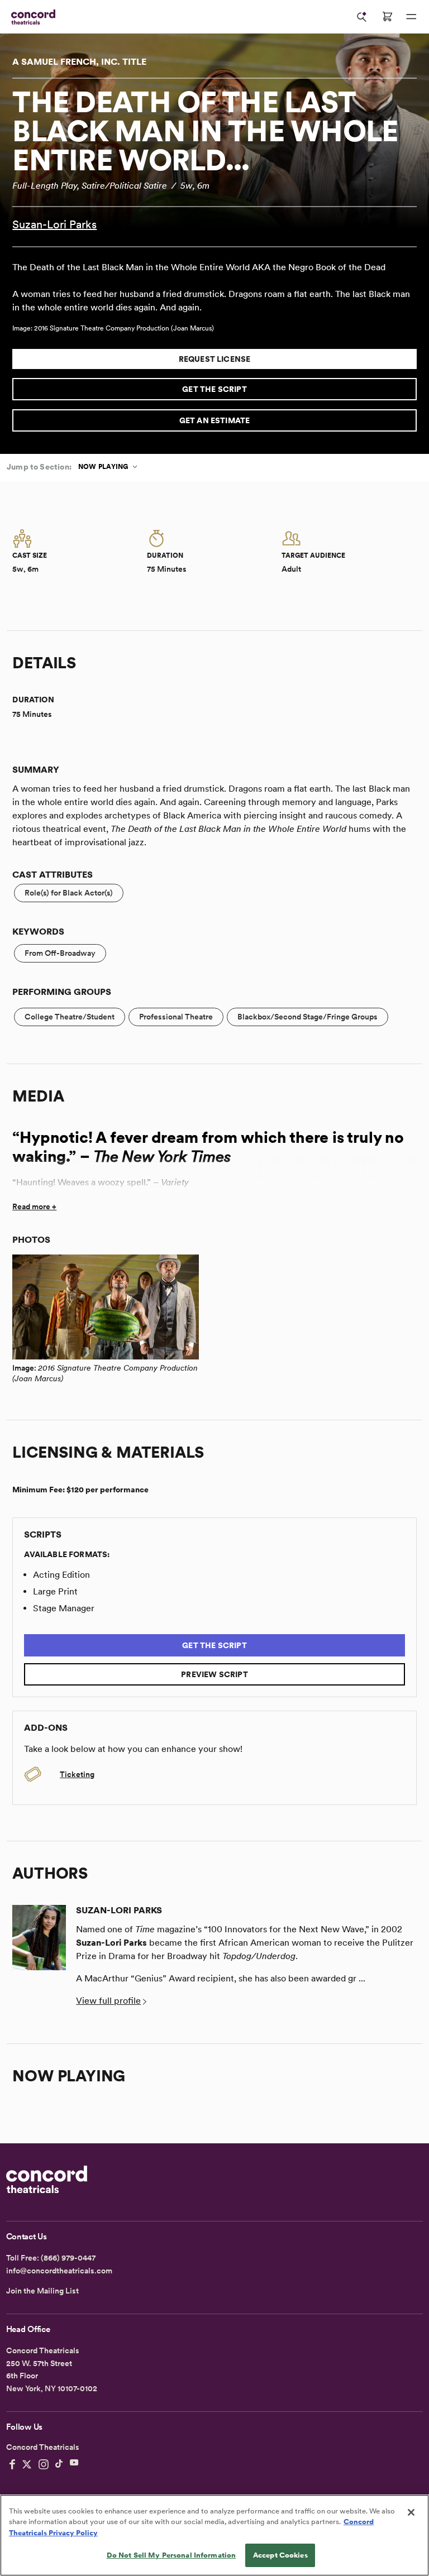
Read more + (34, 1206)
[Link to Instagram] (44, 2464)
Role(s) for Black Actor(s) (69, 893)
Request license (215, 359)
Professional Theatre (176, 1017)
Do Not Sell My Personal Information (171, 2555)
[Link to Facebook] (12, 2464)
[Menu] (411, 17)
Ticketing (77, 1774)
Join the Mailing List (42, 2291)
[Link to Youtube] (74, 2464)
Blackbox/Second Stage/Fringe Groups (308, 1017)
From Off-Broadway (60, 953)
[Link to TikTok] (59, 2464)
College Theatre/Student (70, 1017)
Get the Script (214, 389)
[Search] (362, 17)
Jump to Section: (39, 467)
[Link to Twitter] (27, 2464)
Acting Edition (61, 1575)
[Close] (411, 2512)
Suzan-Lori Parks (54, 224)
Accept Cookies (280, 2555)
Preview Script (214, 1674)
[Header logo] (31, 17)
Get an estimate (215, 420)
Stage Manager (64, 1608)
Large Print (55, 1591)
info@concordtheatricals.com (59, 2271)
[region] (214, 2535)
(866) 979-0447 (68, 2258)
